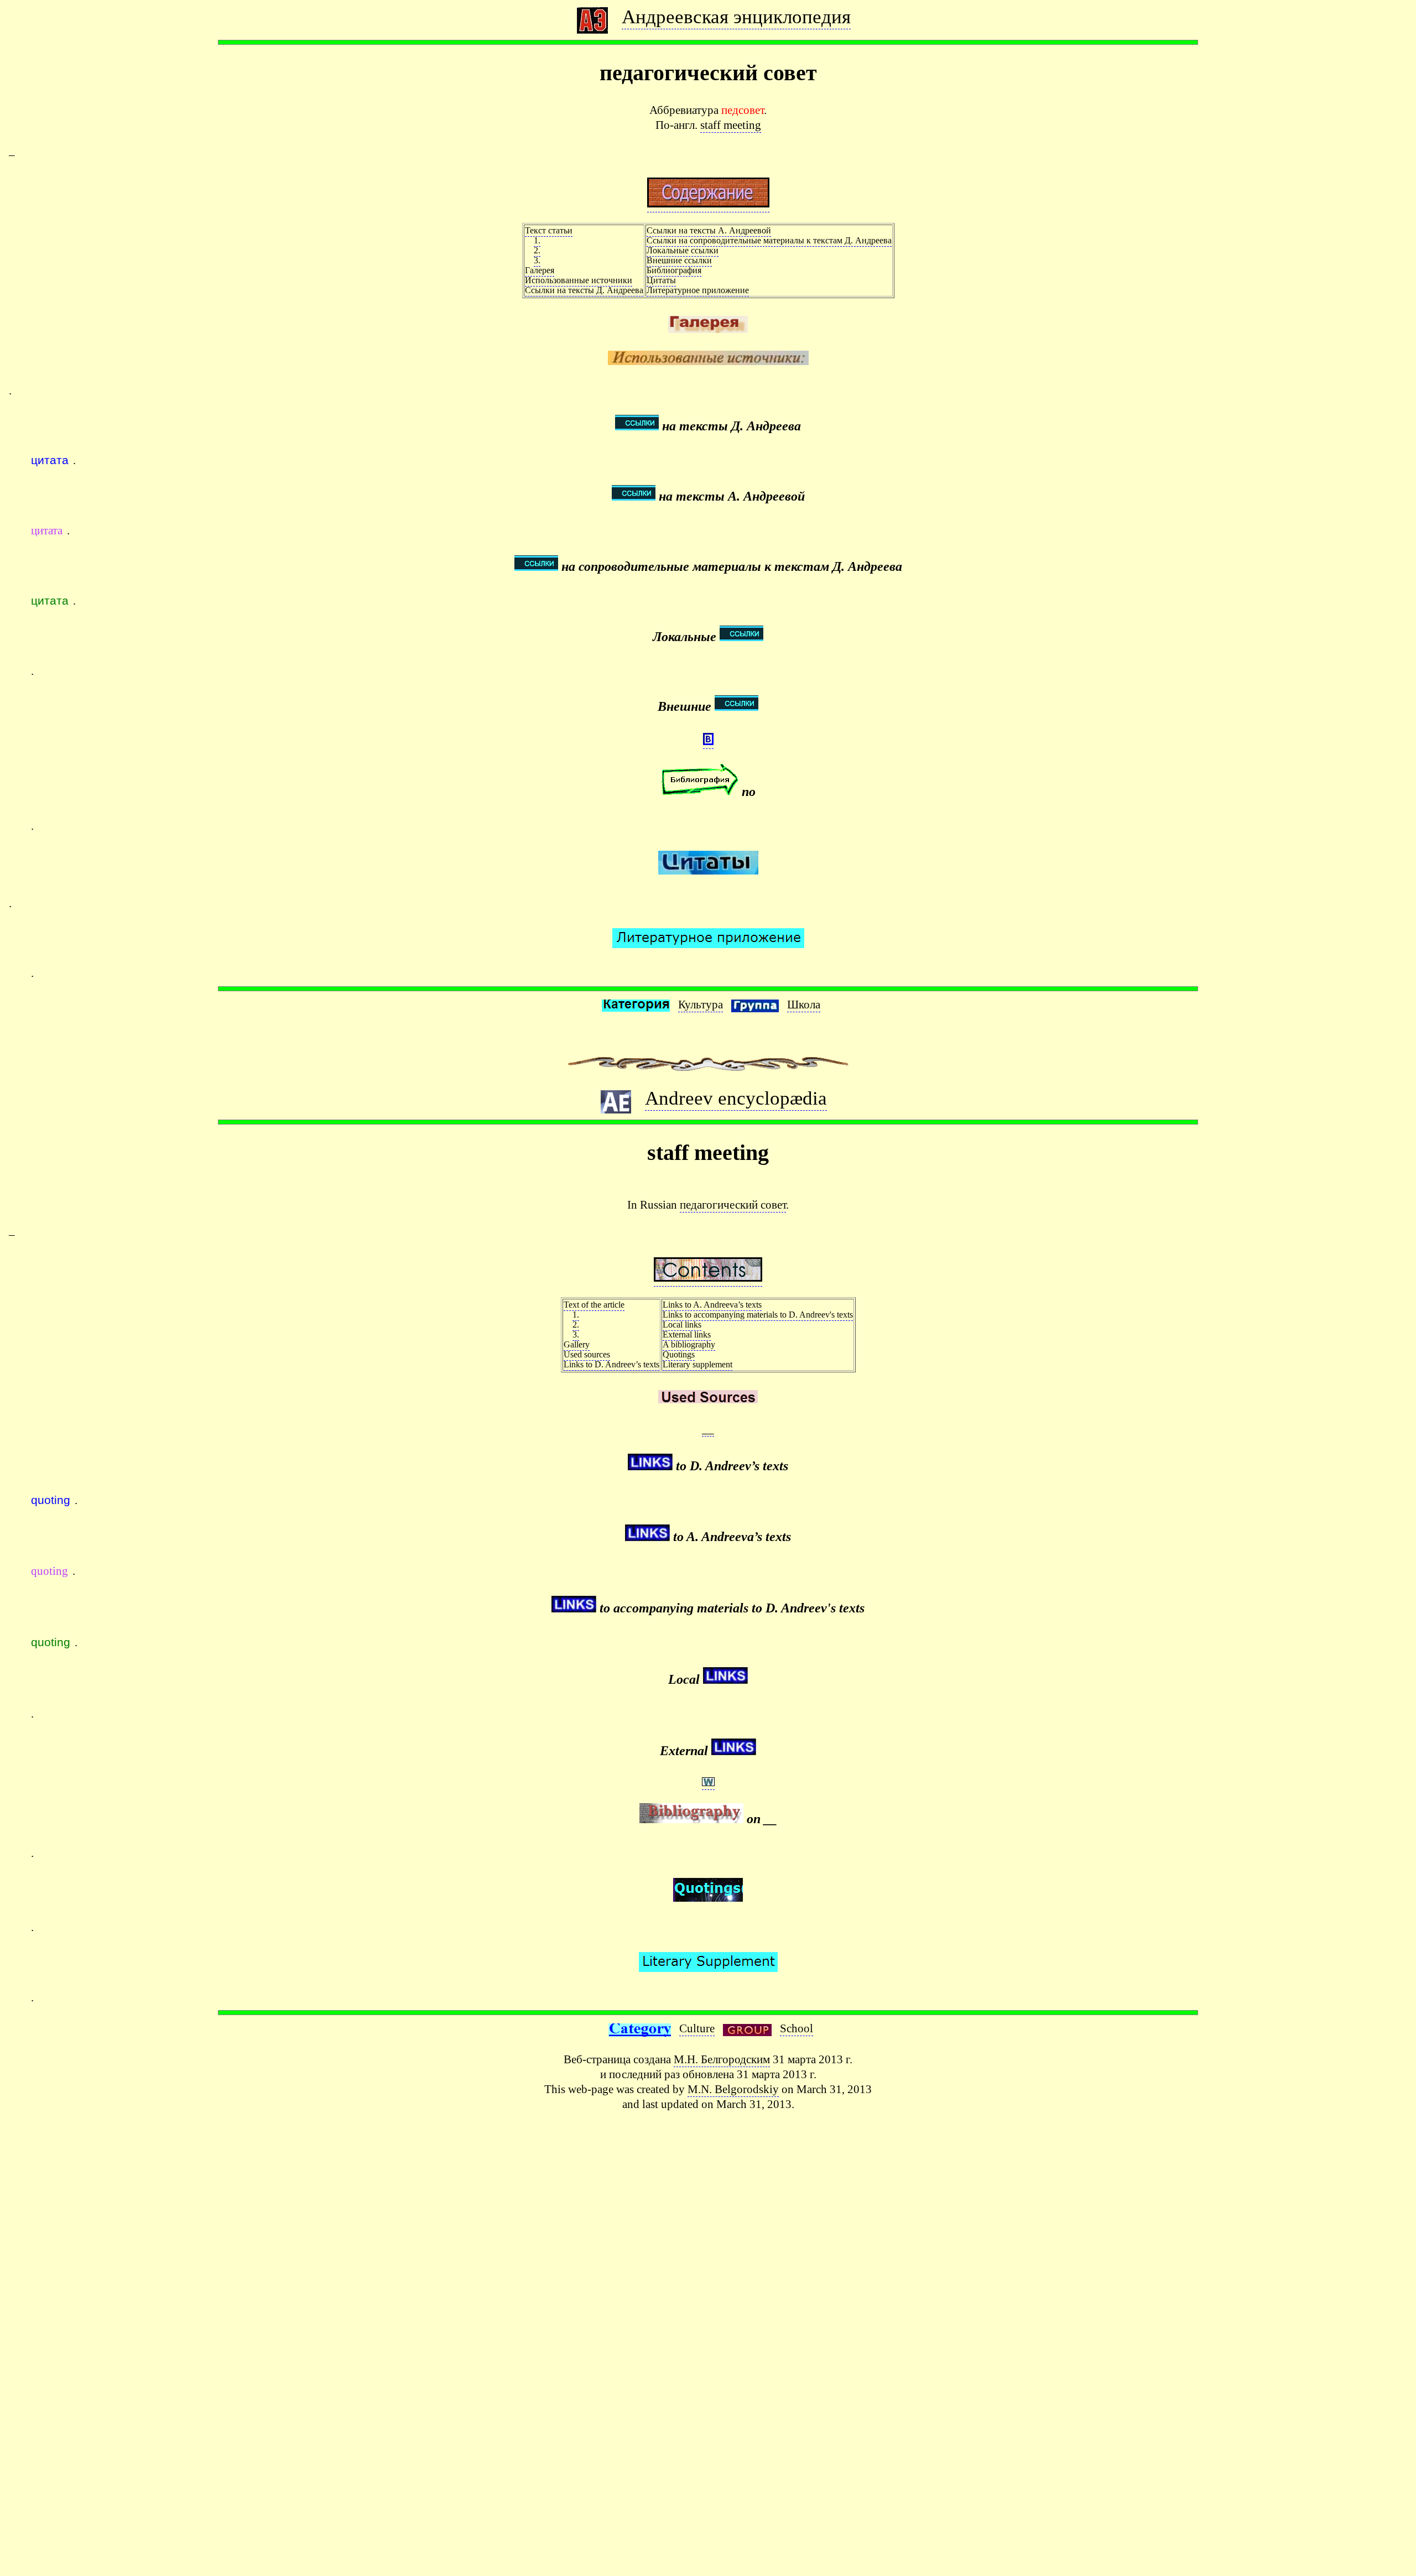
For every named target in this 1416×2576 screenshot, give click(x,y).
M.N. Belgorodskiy (733, 2089)
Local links (682, 1325)
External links (687, 1334)
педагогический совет (733, 1204)
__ (708, 1428)
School (796, 2028)
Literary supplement (697, 1364)
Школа (804, 1004)
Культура (701, 1004)
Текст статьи (549, 230)
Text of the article (594, 1305)
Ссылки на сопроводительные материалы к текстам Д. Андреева (769, 240)
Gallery (577, 1344)
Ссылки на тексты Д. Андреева (584, 290)
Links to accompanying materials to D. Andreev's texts (758, 1315)
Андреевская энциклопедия (736, 17)
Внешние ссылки (679, 260)
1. (537, 240)
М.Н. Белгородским (722, 2059)
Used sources (587, 1354)
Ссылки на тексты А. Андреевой (709, 230)
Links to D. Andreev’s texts (611, 1364)
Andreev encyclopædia (736, 1098)
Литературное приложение (698, 290)
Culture (697, 2028)
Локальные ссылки (683, 250)
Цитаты (661, 280)
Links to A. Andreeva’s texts (712, 1305)
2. (537, 250)
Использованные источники (579, 280)
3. (537, 260)
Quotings (679, 1354)
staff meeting (731, 125)
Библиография (674, 270)
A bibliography (689, 1344)
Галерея (540, 270)
